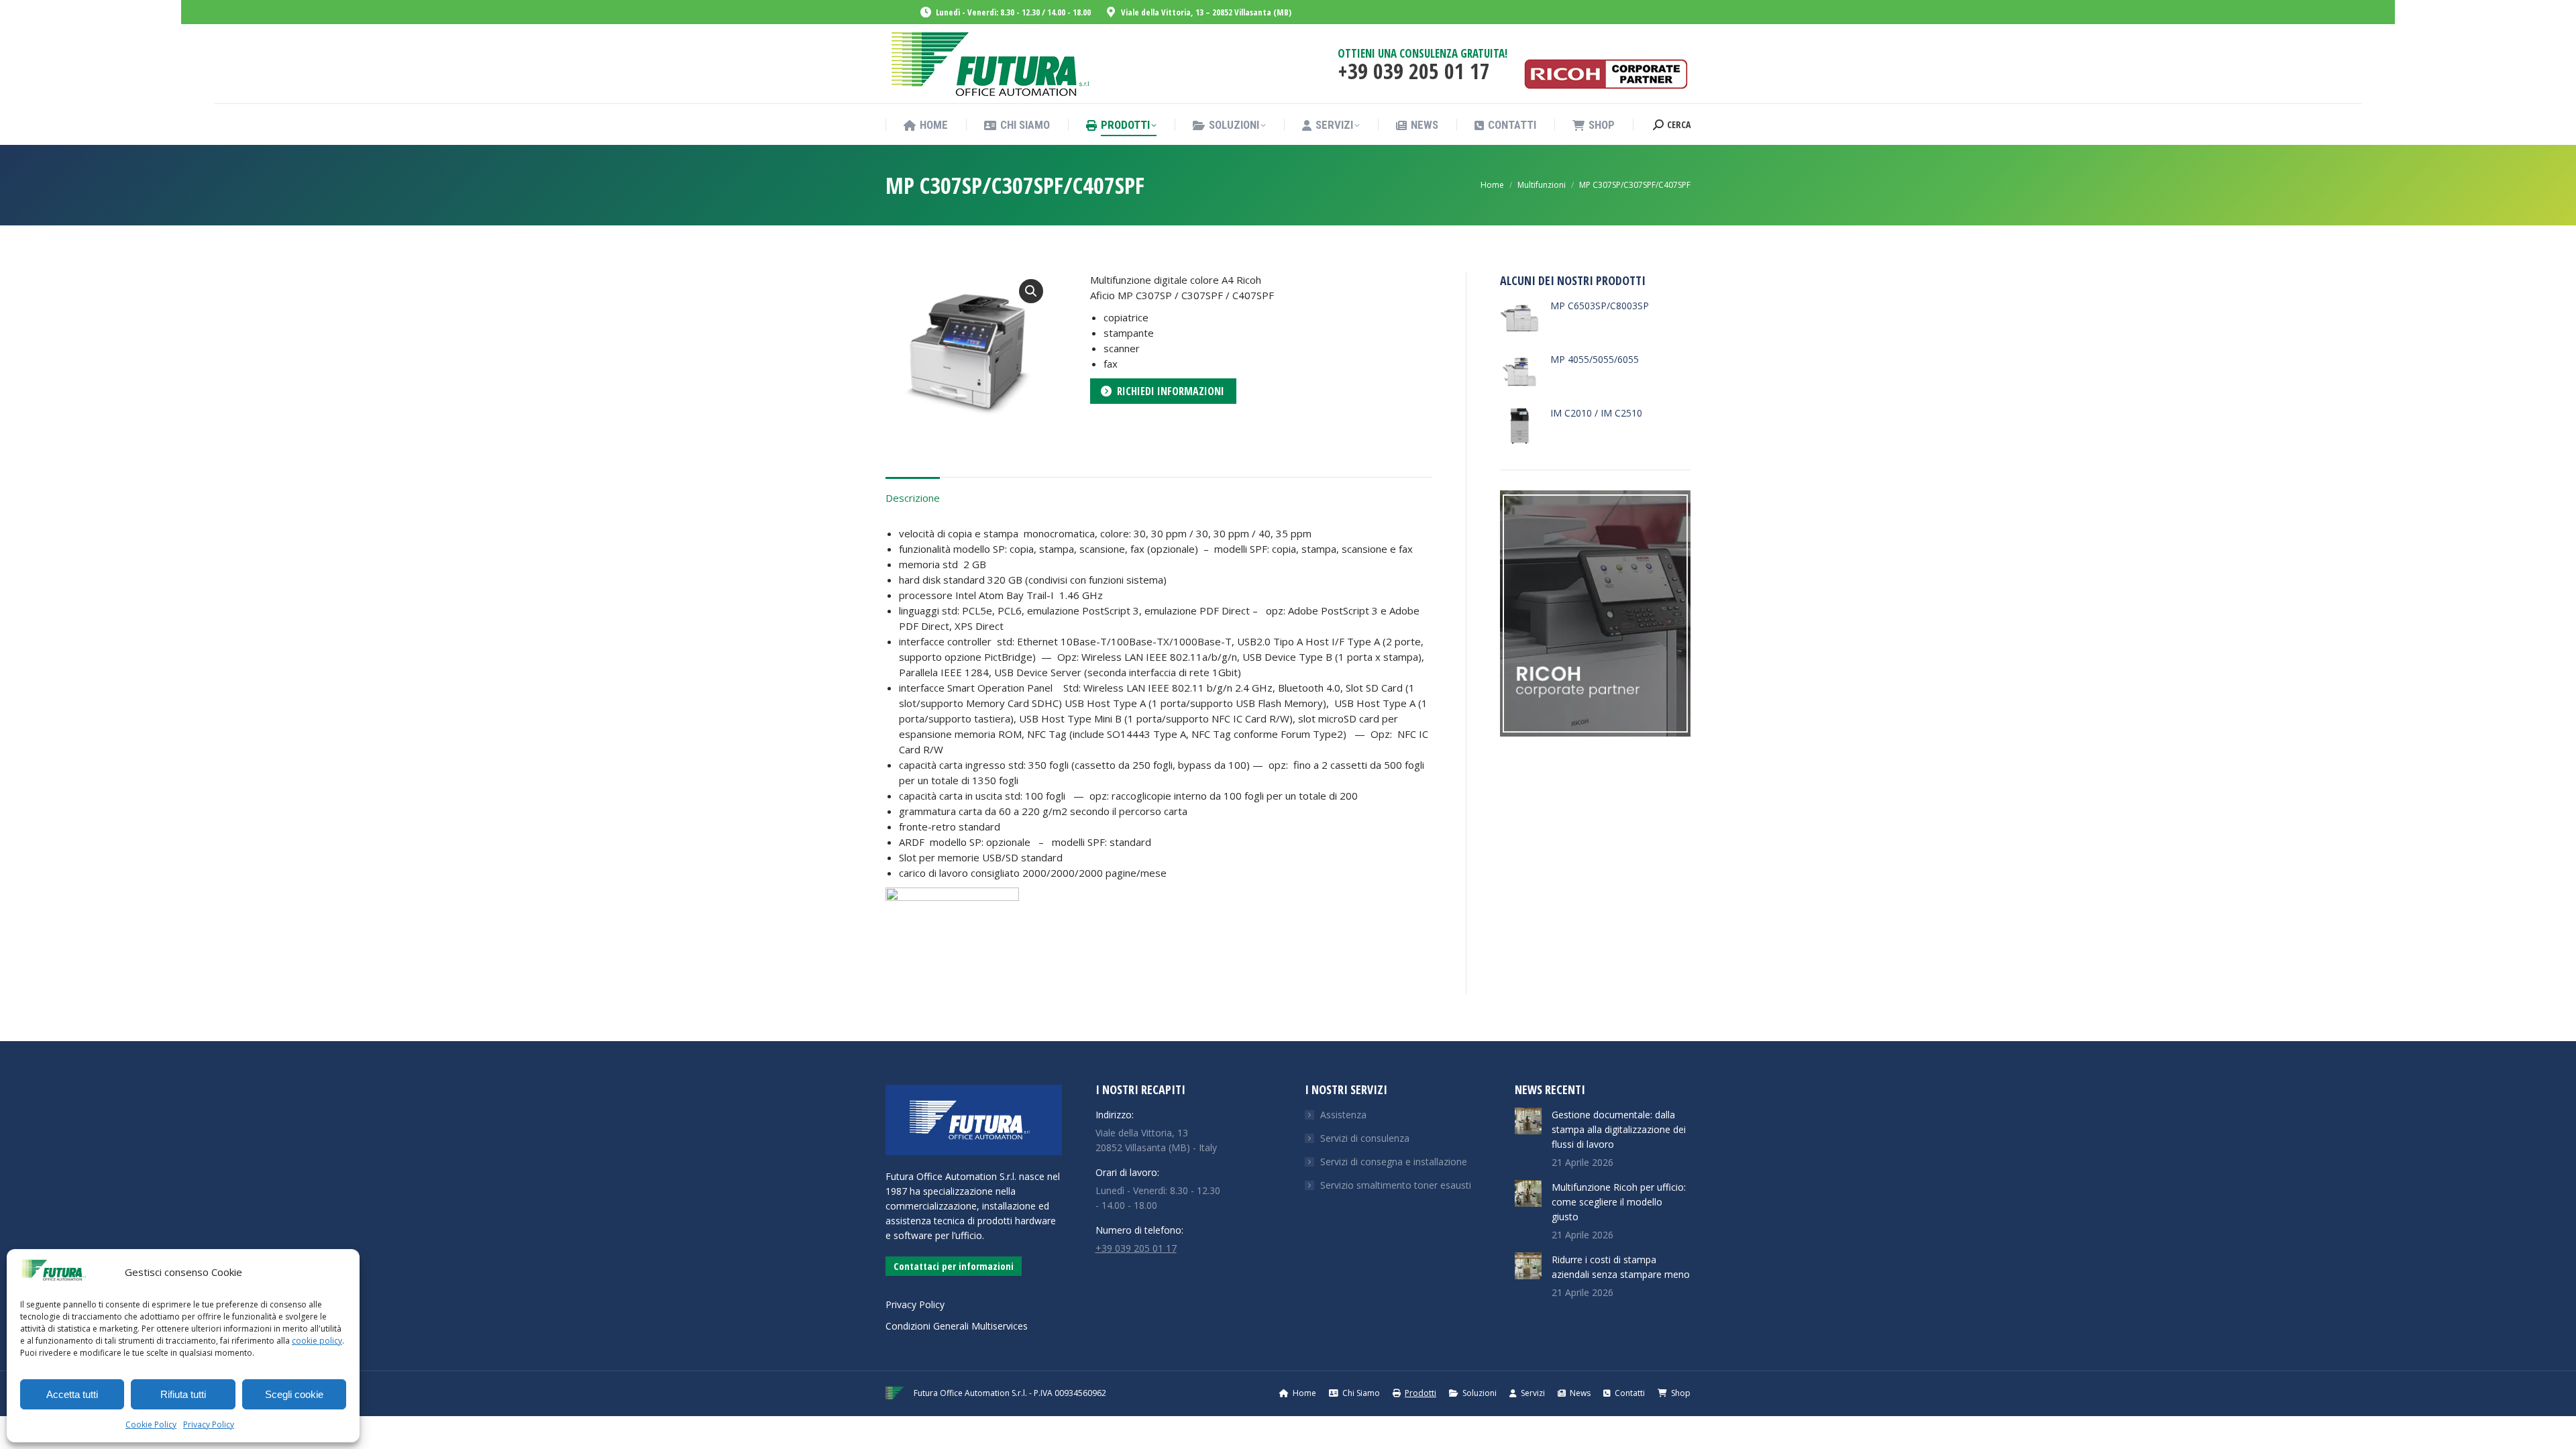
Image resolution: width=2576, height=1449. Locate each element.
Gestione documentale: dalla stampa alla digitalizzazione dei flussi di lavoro (1619, 1129)
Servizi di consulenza (1365, 1138)
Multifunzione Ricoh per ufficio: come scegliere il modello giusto (1619, 1202)
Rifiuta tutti (183, 1394)
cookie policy (317, 1341)
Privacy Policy (209, 1425)
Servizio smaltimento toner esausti (1396, 1185)
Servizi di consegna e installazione (1394, 1162)
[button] (1031, 291)
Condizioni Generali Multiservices (957, 1326)
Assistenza (1343, 1115)
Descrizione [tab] (913, 498)
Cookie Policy (151, 1425)
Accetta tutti (72, 1394)
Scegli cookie (294, 1394)
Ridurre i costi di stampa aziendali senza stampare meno (1621, 1267)
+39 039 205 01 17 (1136, 1248)
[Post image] (1528, 1121)
